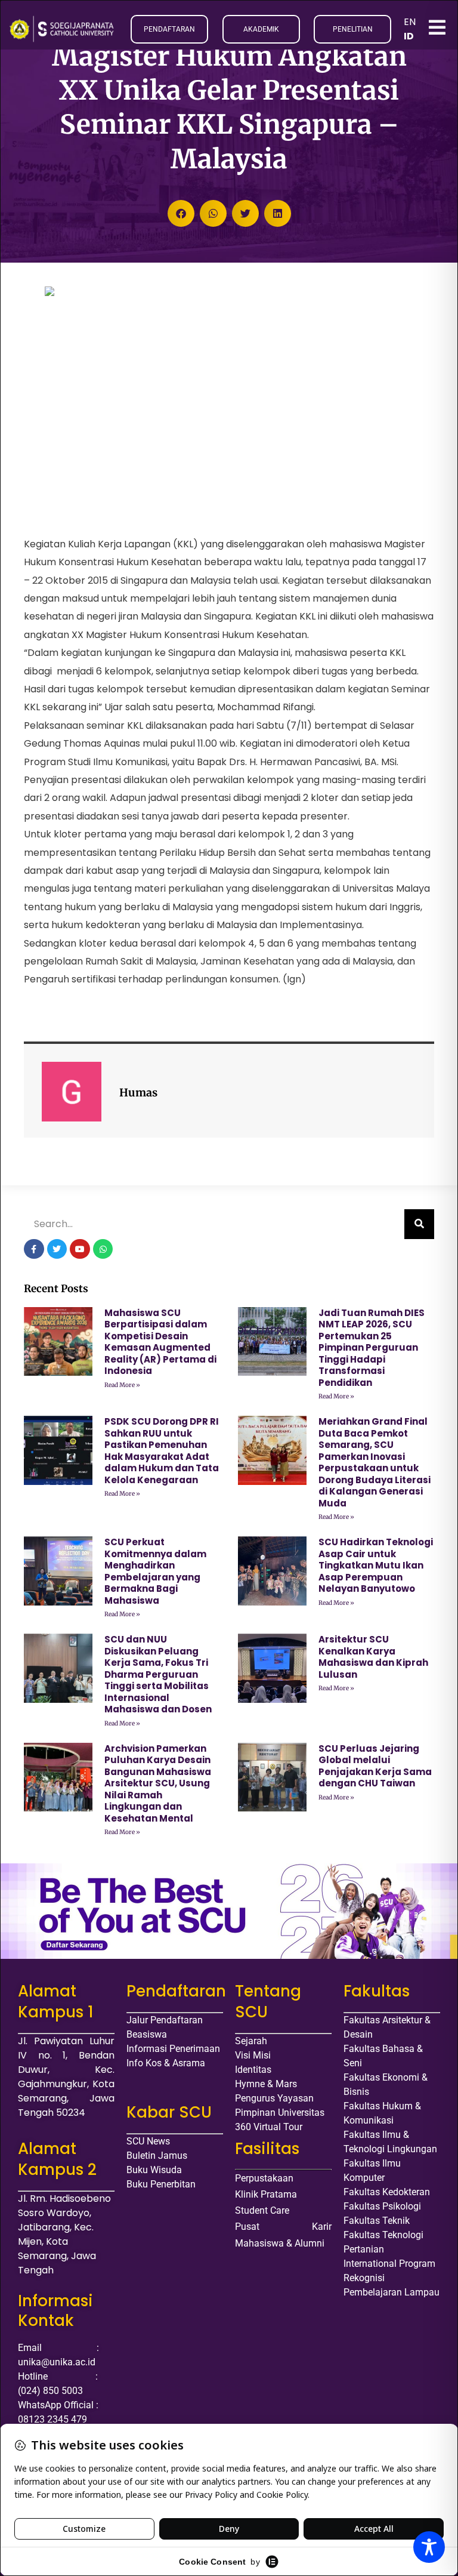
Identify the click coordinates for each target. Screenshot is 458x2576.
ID (409, 36)
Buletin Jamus (157, 2156)
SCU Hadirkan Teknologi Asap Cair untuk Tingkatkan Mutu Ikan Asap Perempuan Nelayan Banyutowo (376, 1565)
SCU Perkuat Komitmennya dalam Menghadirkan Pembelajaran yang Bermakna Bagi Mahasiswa (155, 1571)
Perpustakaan (264, 2178)
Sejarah (251, 2041)
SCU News (148, 2141)
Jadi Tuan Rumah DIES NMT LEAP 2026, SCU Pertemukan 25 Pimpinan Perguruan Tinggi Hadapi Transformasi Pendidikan (372, 1348)
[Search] (419, 1224)
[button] (181, 213)
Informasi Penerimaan (173, 2049)
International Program (389, 2264)
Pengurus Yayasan (274, 2098)
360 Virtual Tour (269, 2127)
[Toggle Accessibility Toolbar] (429, 2547)
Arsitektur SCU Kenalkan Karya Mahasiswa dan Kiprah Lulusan (373, 1657)
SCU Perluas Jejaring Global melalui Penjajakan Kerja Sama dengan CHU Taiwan (375, 1766)
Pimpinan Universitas (280, 2113)
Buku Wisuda (154, 2170)
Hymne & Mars (266, 2084)
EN (410, 22)
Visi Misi (253, 2055)
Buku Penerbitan (161, 2184)
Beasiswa (147, 2034)
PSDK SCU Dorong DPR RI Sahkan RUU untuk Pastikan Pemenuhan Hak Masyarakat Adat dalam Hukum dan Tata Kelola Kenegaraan (162, 1451)
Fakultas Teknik (377, 2221)
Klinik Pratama (266, 2194)
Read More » (122, 1385)
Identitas (253, 2070)
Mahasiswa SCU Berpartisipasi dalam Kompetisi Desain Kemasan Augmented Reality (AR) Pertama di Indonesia (160, 1342)
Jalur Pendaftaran (165, 2020)
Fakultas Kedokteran (387, 2192)
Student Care (262, 2210)
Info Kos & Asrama (166, 2063)
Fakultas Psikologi (382, 2206)
